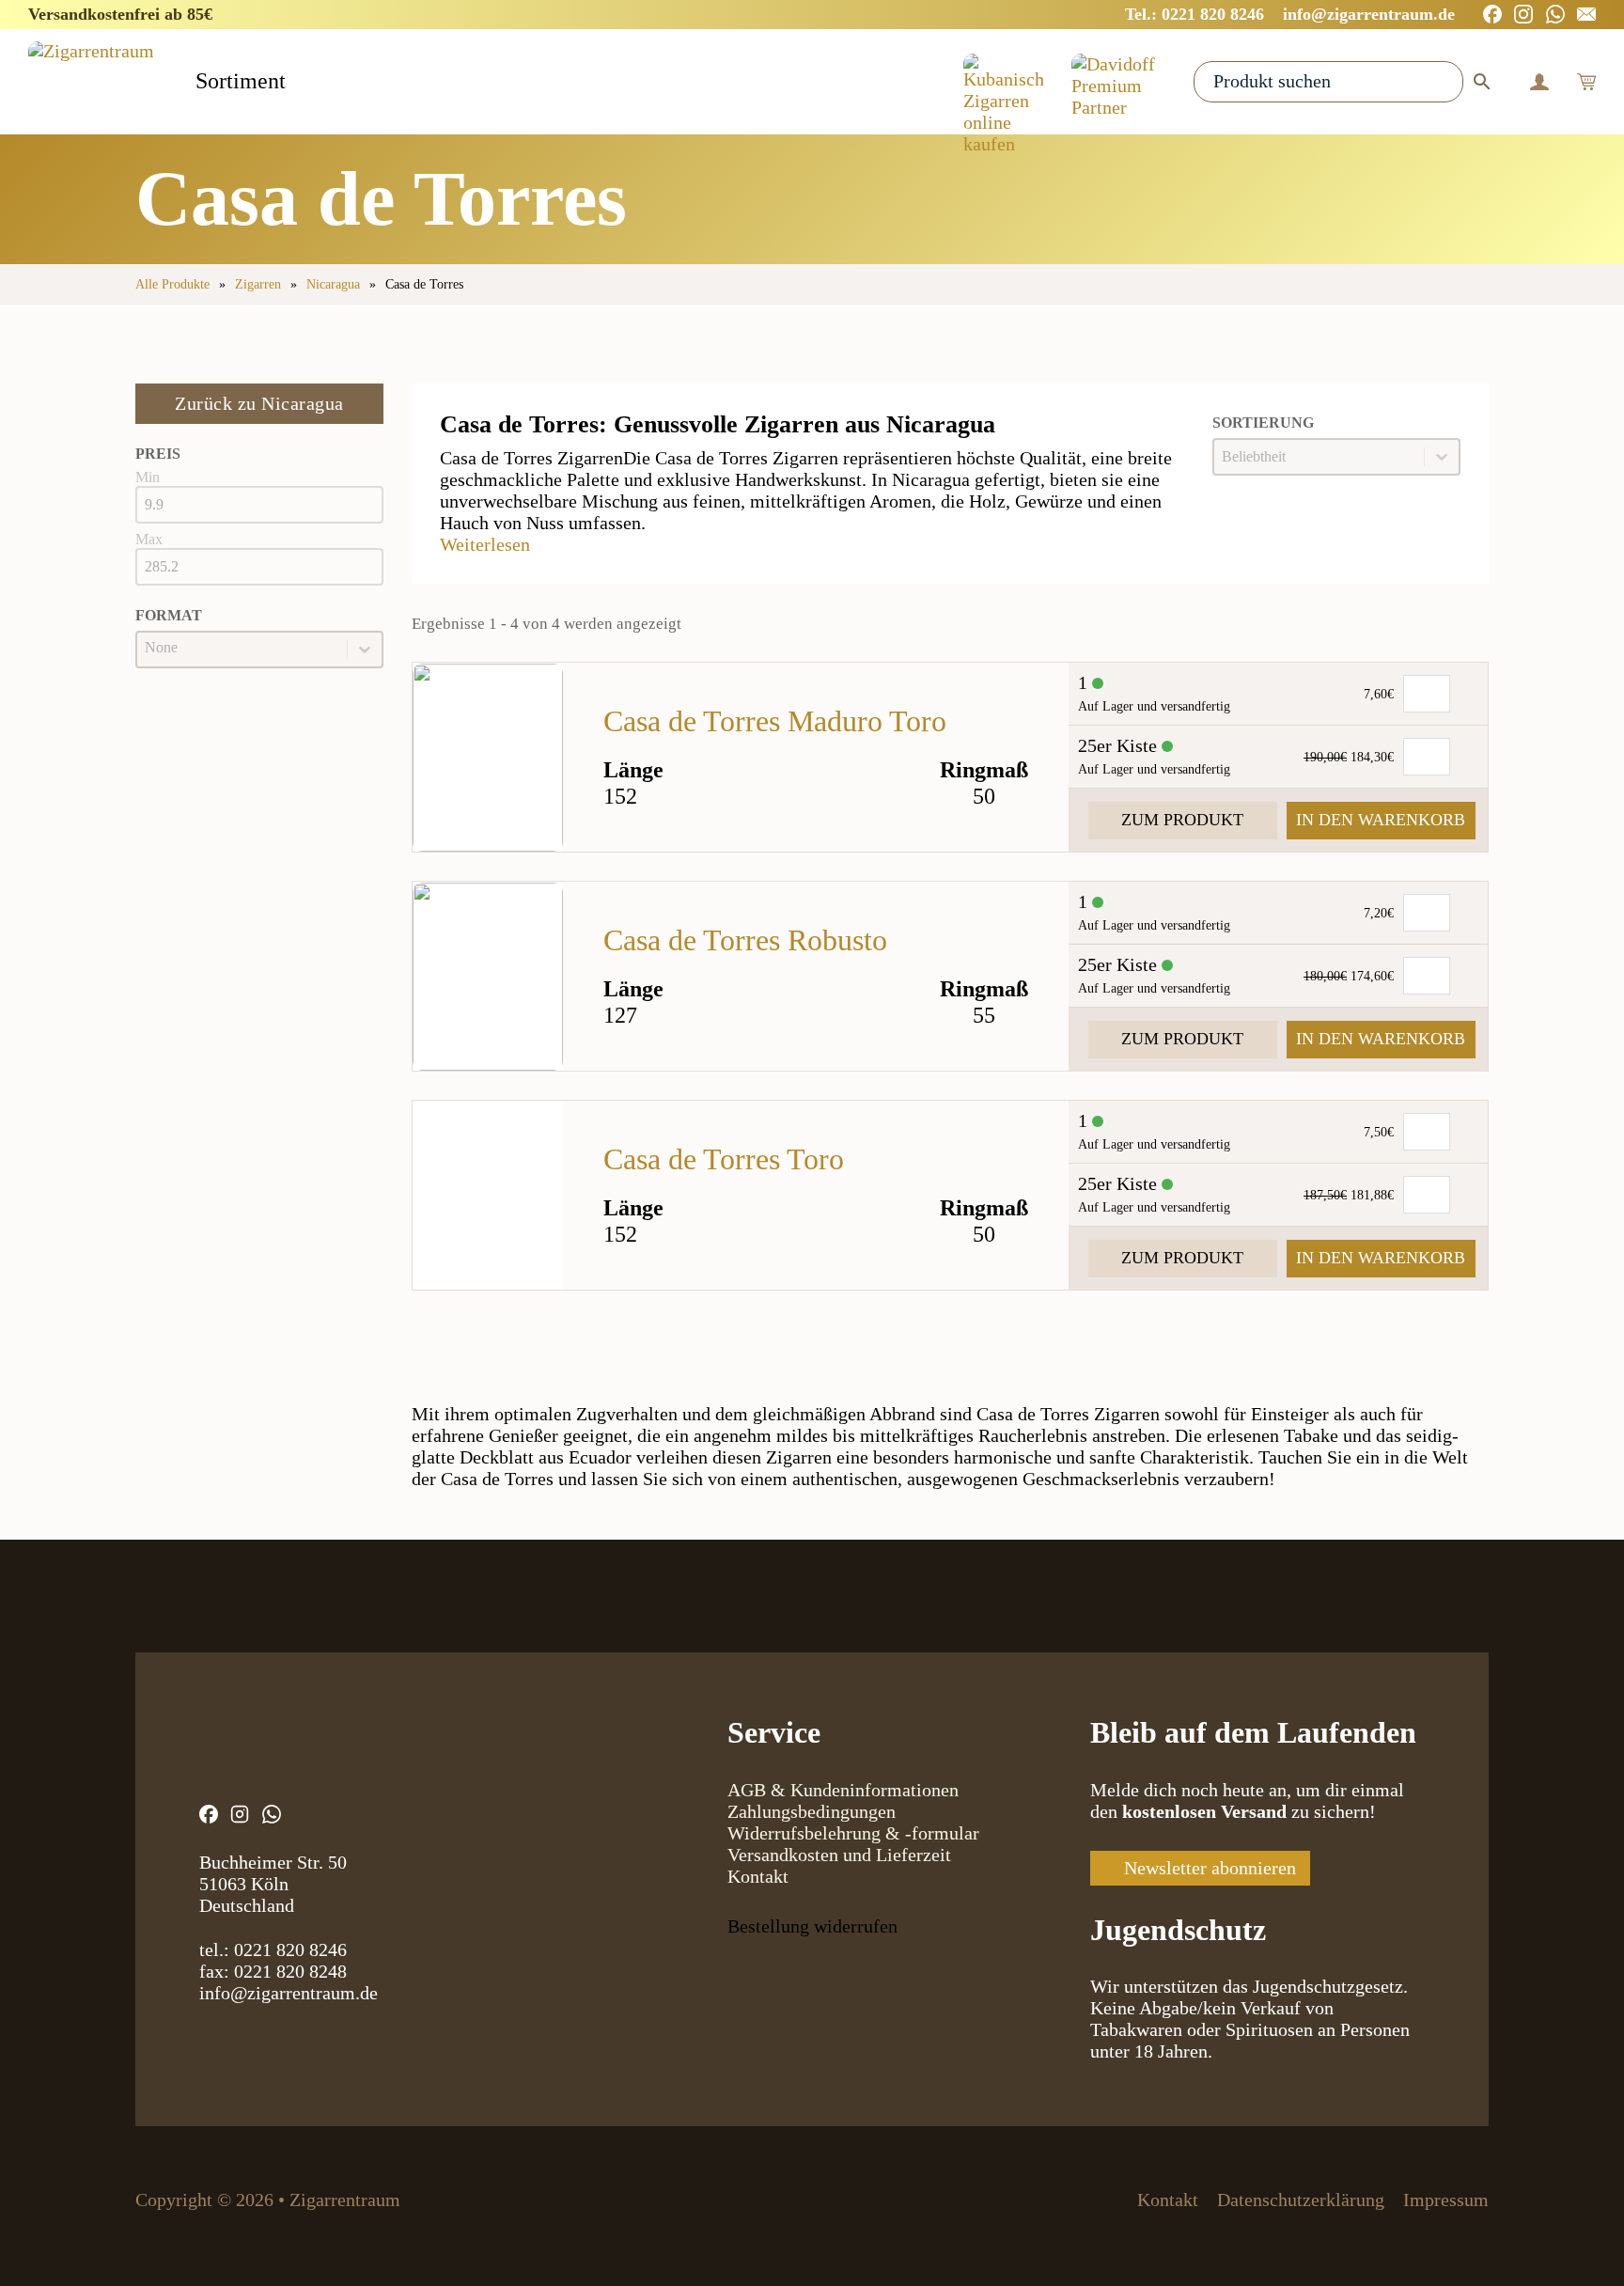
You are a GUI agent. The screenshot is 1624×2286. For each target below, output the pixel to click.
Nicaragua (333, 284)
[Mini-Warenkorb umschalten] (1586, 82)
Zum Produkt (1182, 820)
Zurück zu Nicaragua (259, 403)
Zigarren (258, 284)
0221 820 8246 (290, 1949)
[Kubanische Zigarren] (1003, 82)
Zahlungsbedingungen (812, 1811)
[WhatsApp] (1555, 14)
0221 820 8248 (290, 1971)
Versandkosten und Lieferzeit (839, 1855)
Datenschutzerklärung (1301, 2200)
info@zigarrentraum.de (289, 1993)
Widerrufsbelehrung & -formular (853, 1833)
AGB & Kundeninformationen (843, 1790)
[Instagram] (1523, 14)
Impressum (1446, 2200)
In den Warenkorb (1381, 820)
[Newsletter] (1586, 14)
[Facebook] (1492, 14)
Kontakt (758, 1876)
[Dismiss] (1615, 9)
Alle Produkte (172, 284)
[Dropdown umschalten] (302, 83)
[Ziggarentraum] (91, 81)
